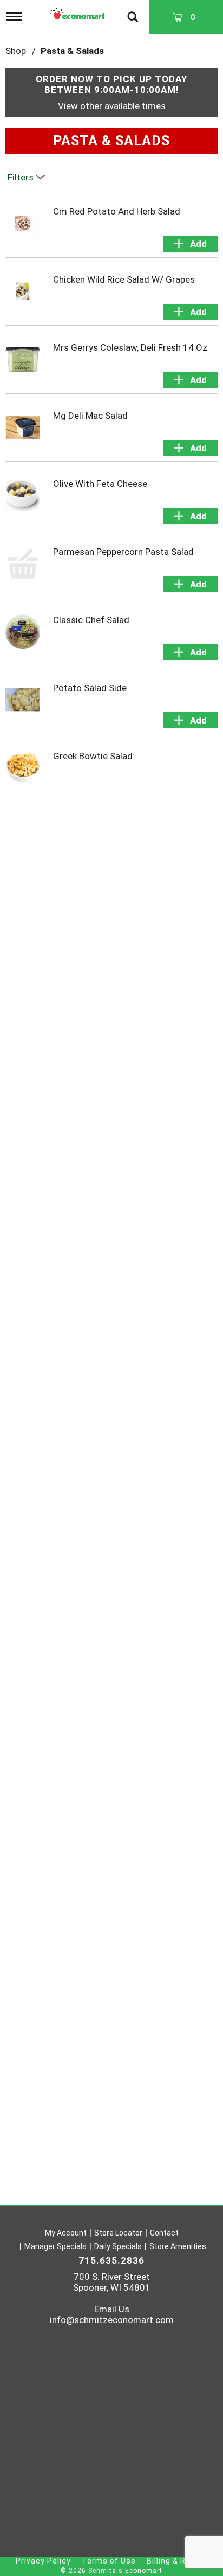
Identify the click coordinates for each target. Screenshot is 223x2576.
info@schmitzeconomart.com (112, 2320)
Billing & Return (177, 2561)
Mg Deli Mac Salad (90, 416)
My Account (66, 2233)
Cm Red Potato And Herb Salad (117, 211)
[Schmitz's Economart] (78, 11)
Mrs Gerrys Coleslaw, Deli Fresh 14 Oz (130, 347)
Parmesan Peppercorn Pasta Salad (123, 552)
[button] (191, 244)
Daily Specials (118, 2246)
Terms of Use (109, 2561)
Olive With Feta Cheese (100, 484)
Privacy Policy (43, 2561)
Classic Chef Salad (91, 620)
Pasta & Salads (72, 51)
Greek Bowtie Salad (93, 756)
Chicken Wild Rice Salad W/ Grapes (124, 279)
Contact (164, 2233)
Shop (16, 51)
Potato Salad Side (90, 688)
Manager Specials (55, 2246)
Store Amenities (178, 2246)
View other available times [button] (112, 106)
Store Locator (118, 2233)
